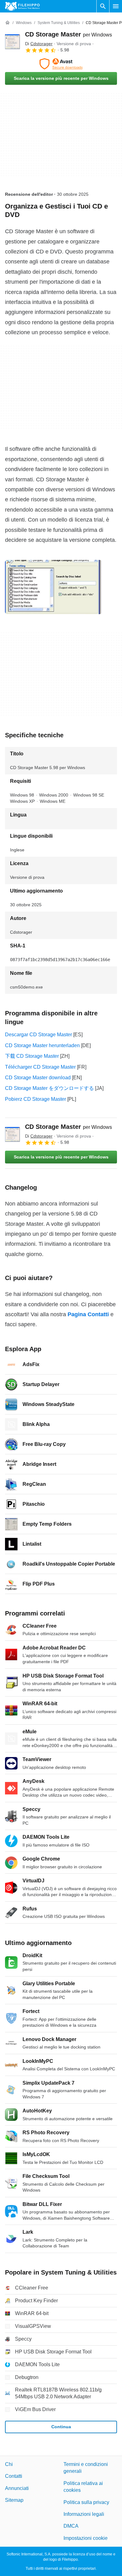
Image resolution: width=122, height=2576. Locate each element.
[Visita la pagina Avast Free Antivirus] (61, 64)
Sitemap (14, 2500)
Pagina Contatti (88, 1314)
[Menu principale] (116, 6)
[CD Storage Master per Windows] (13, 42)
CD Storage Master (69, 34)
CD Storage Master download (38, 1078)
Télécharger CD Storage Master (40, 1067)
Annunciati (17, 2488)
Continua (61, 2427)
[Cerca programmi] (103, 6)
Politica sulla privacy (86, 2502)
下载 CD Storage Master (32, 1056)
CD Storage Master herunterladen (42, 1045)
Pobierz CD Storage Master (36, 1099)
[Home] (8, 23)
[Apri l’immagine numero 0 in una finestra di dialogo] (53, 587)
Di (39, 44)
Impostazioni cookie (86, 2538)
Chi (9, 2464)
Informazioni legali (84, 2514)
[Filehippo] (22, 6)
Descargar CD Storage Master (38, 1035)
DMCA (71, 2526)
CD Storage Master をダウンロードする (49, 1088)
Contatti (14, 2476)
